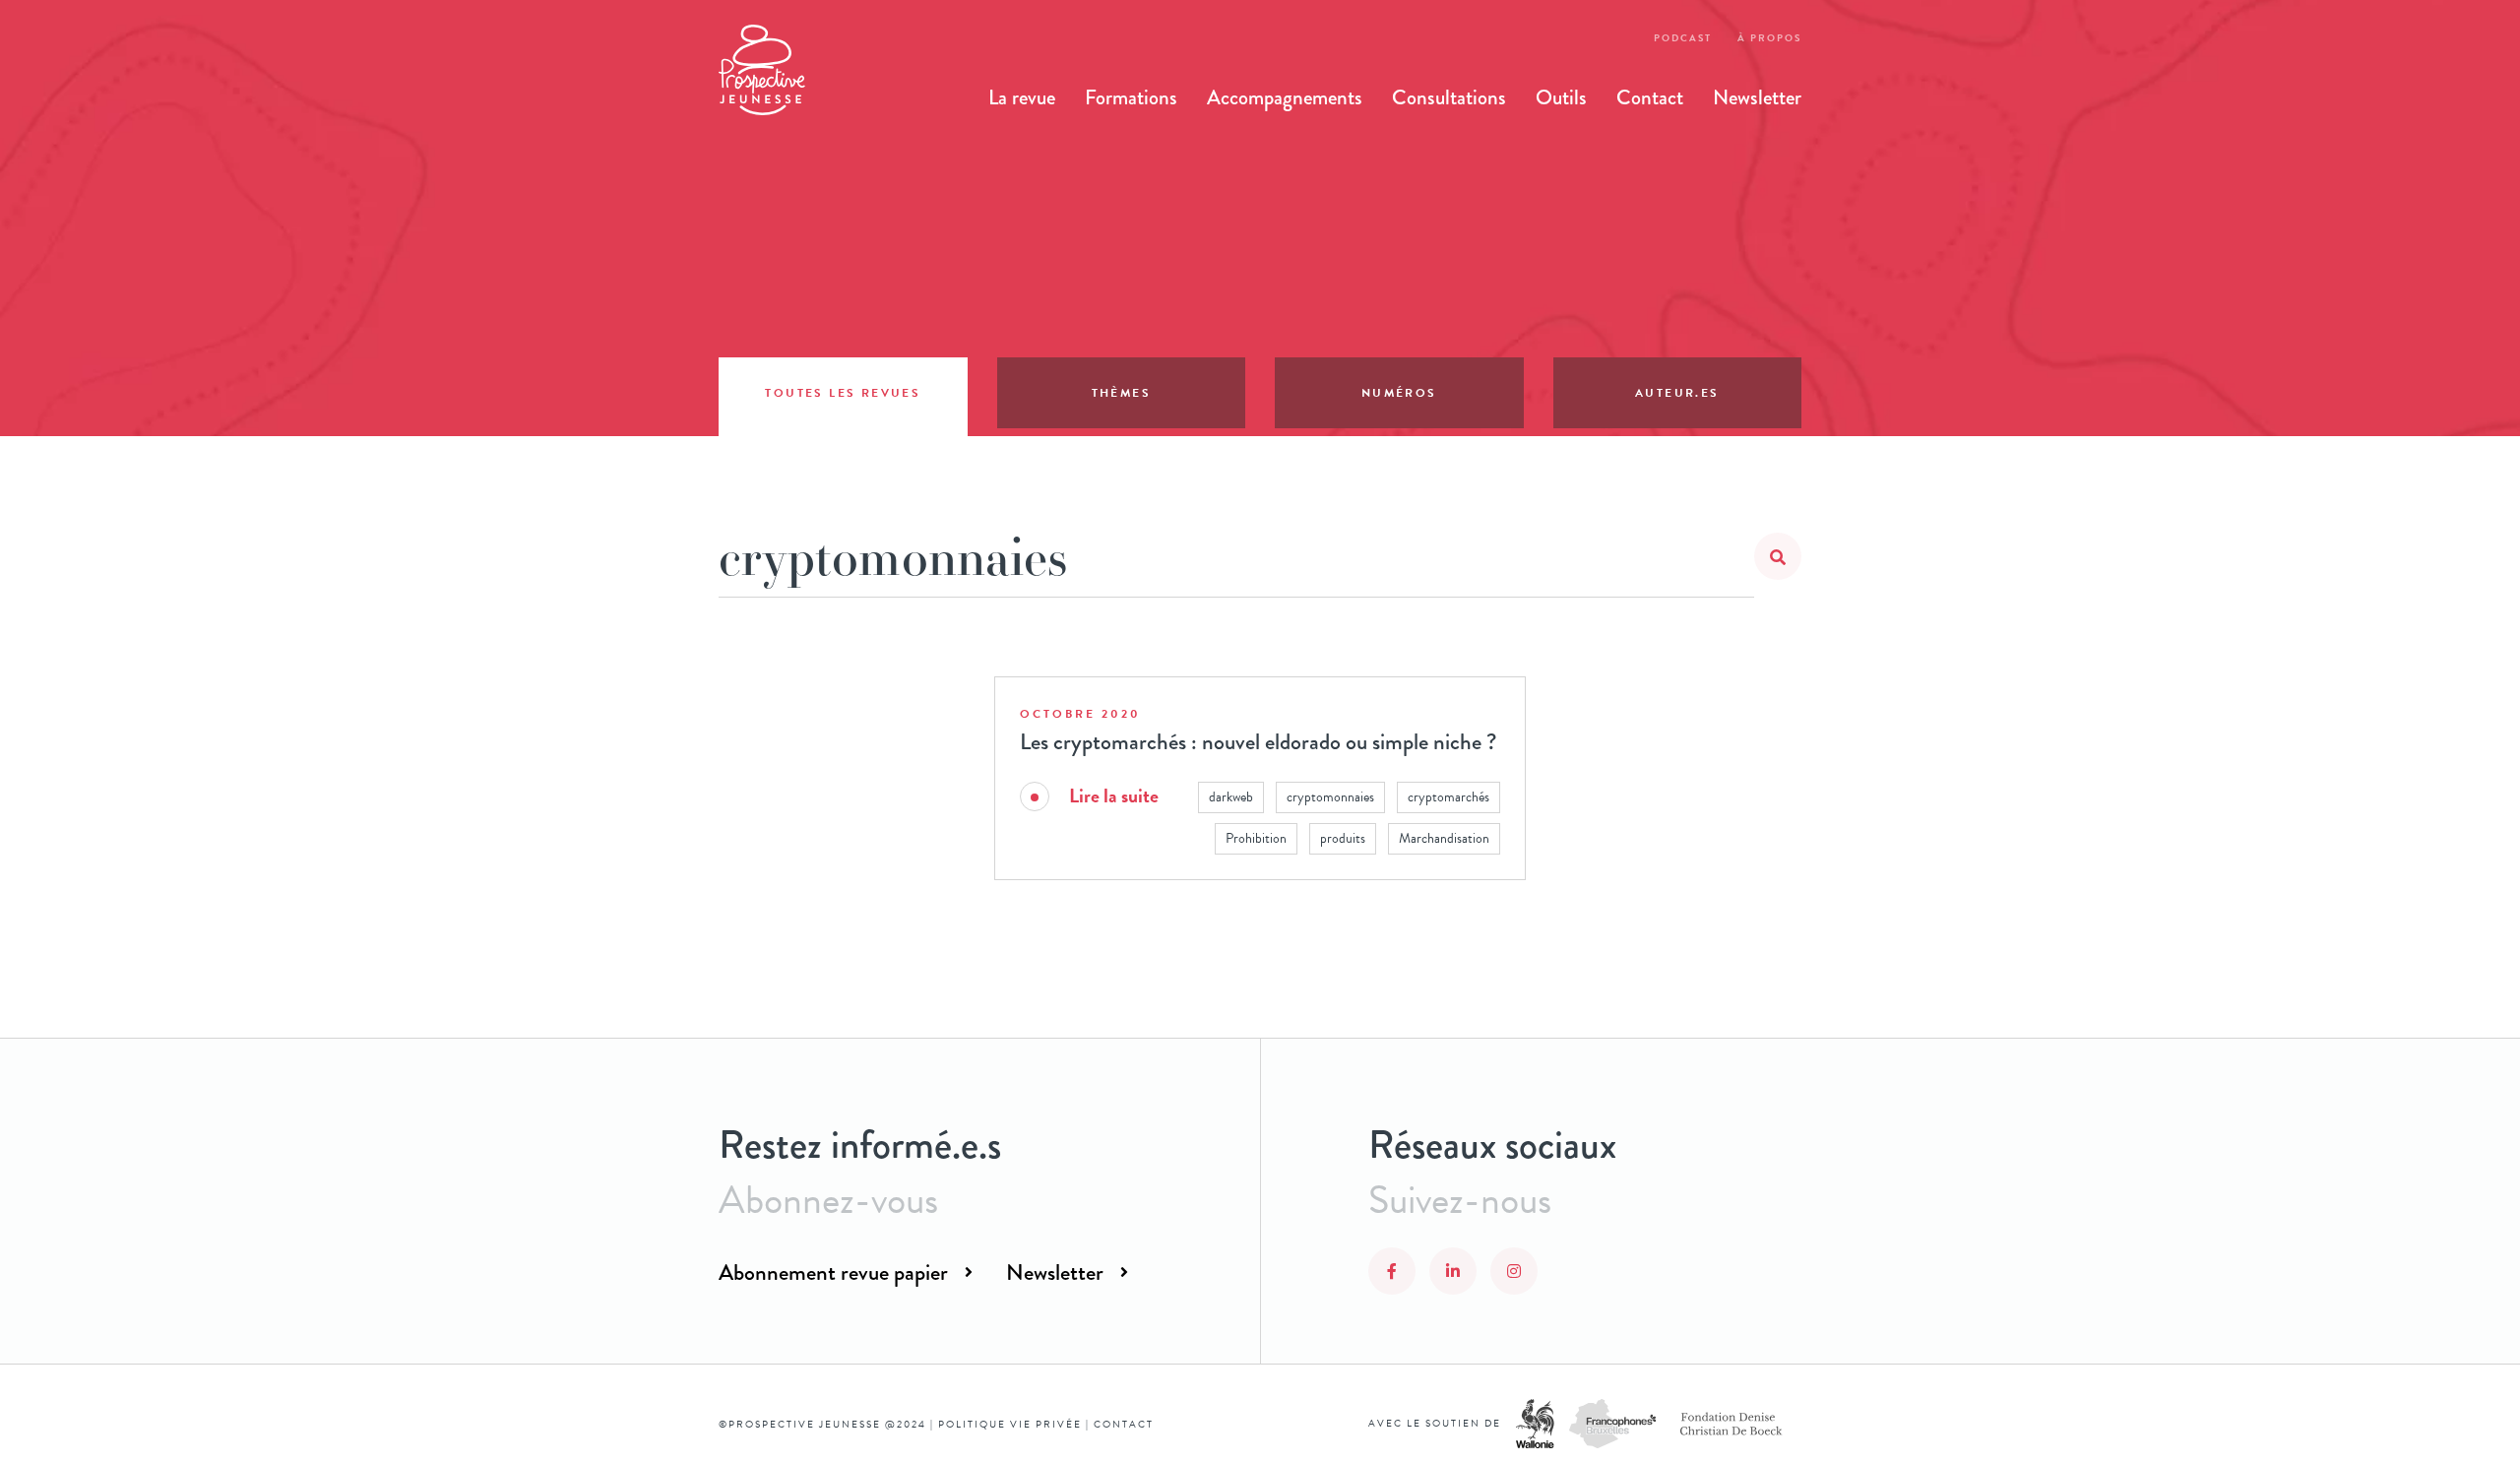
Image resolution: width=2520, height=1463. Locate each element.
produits (1343, 838)
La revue (1022, 97)
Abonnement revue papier (833, 1272)
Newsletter (1757, 97)
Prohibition (1256, 838)
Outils (1561, 97)
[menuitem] (1022, 97)
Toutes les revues (843, 393)
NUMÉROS (1399, 393)
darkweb (1231, 797)
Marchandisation (1444, 838)
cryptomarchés (1449, 797)
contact (1124, 1424)
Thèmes (1121, 393)
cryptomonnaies (1330, 797)
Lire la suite (1114, 796)
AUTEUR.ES (1677, 393)
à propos (1769, 38)
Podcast (1683, 38)
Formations (1131, 97)
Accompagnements (1285, 97)
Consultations (1449, 97)
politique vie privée (1010, 1424)
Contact (1650, 97)
